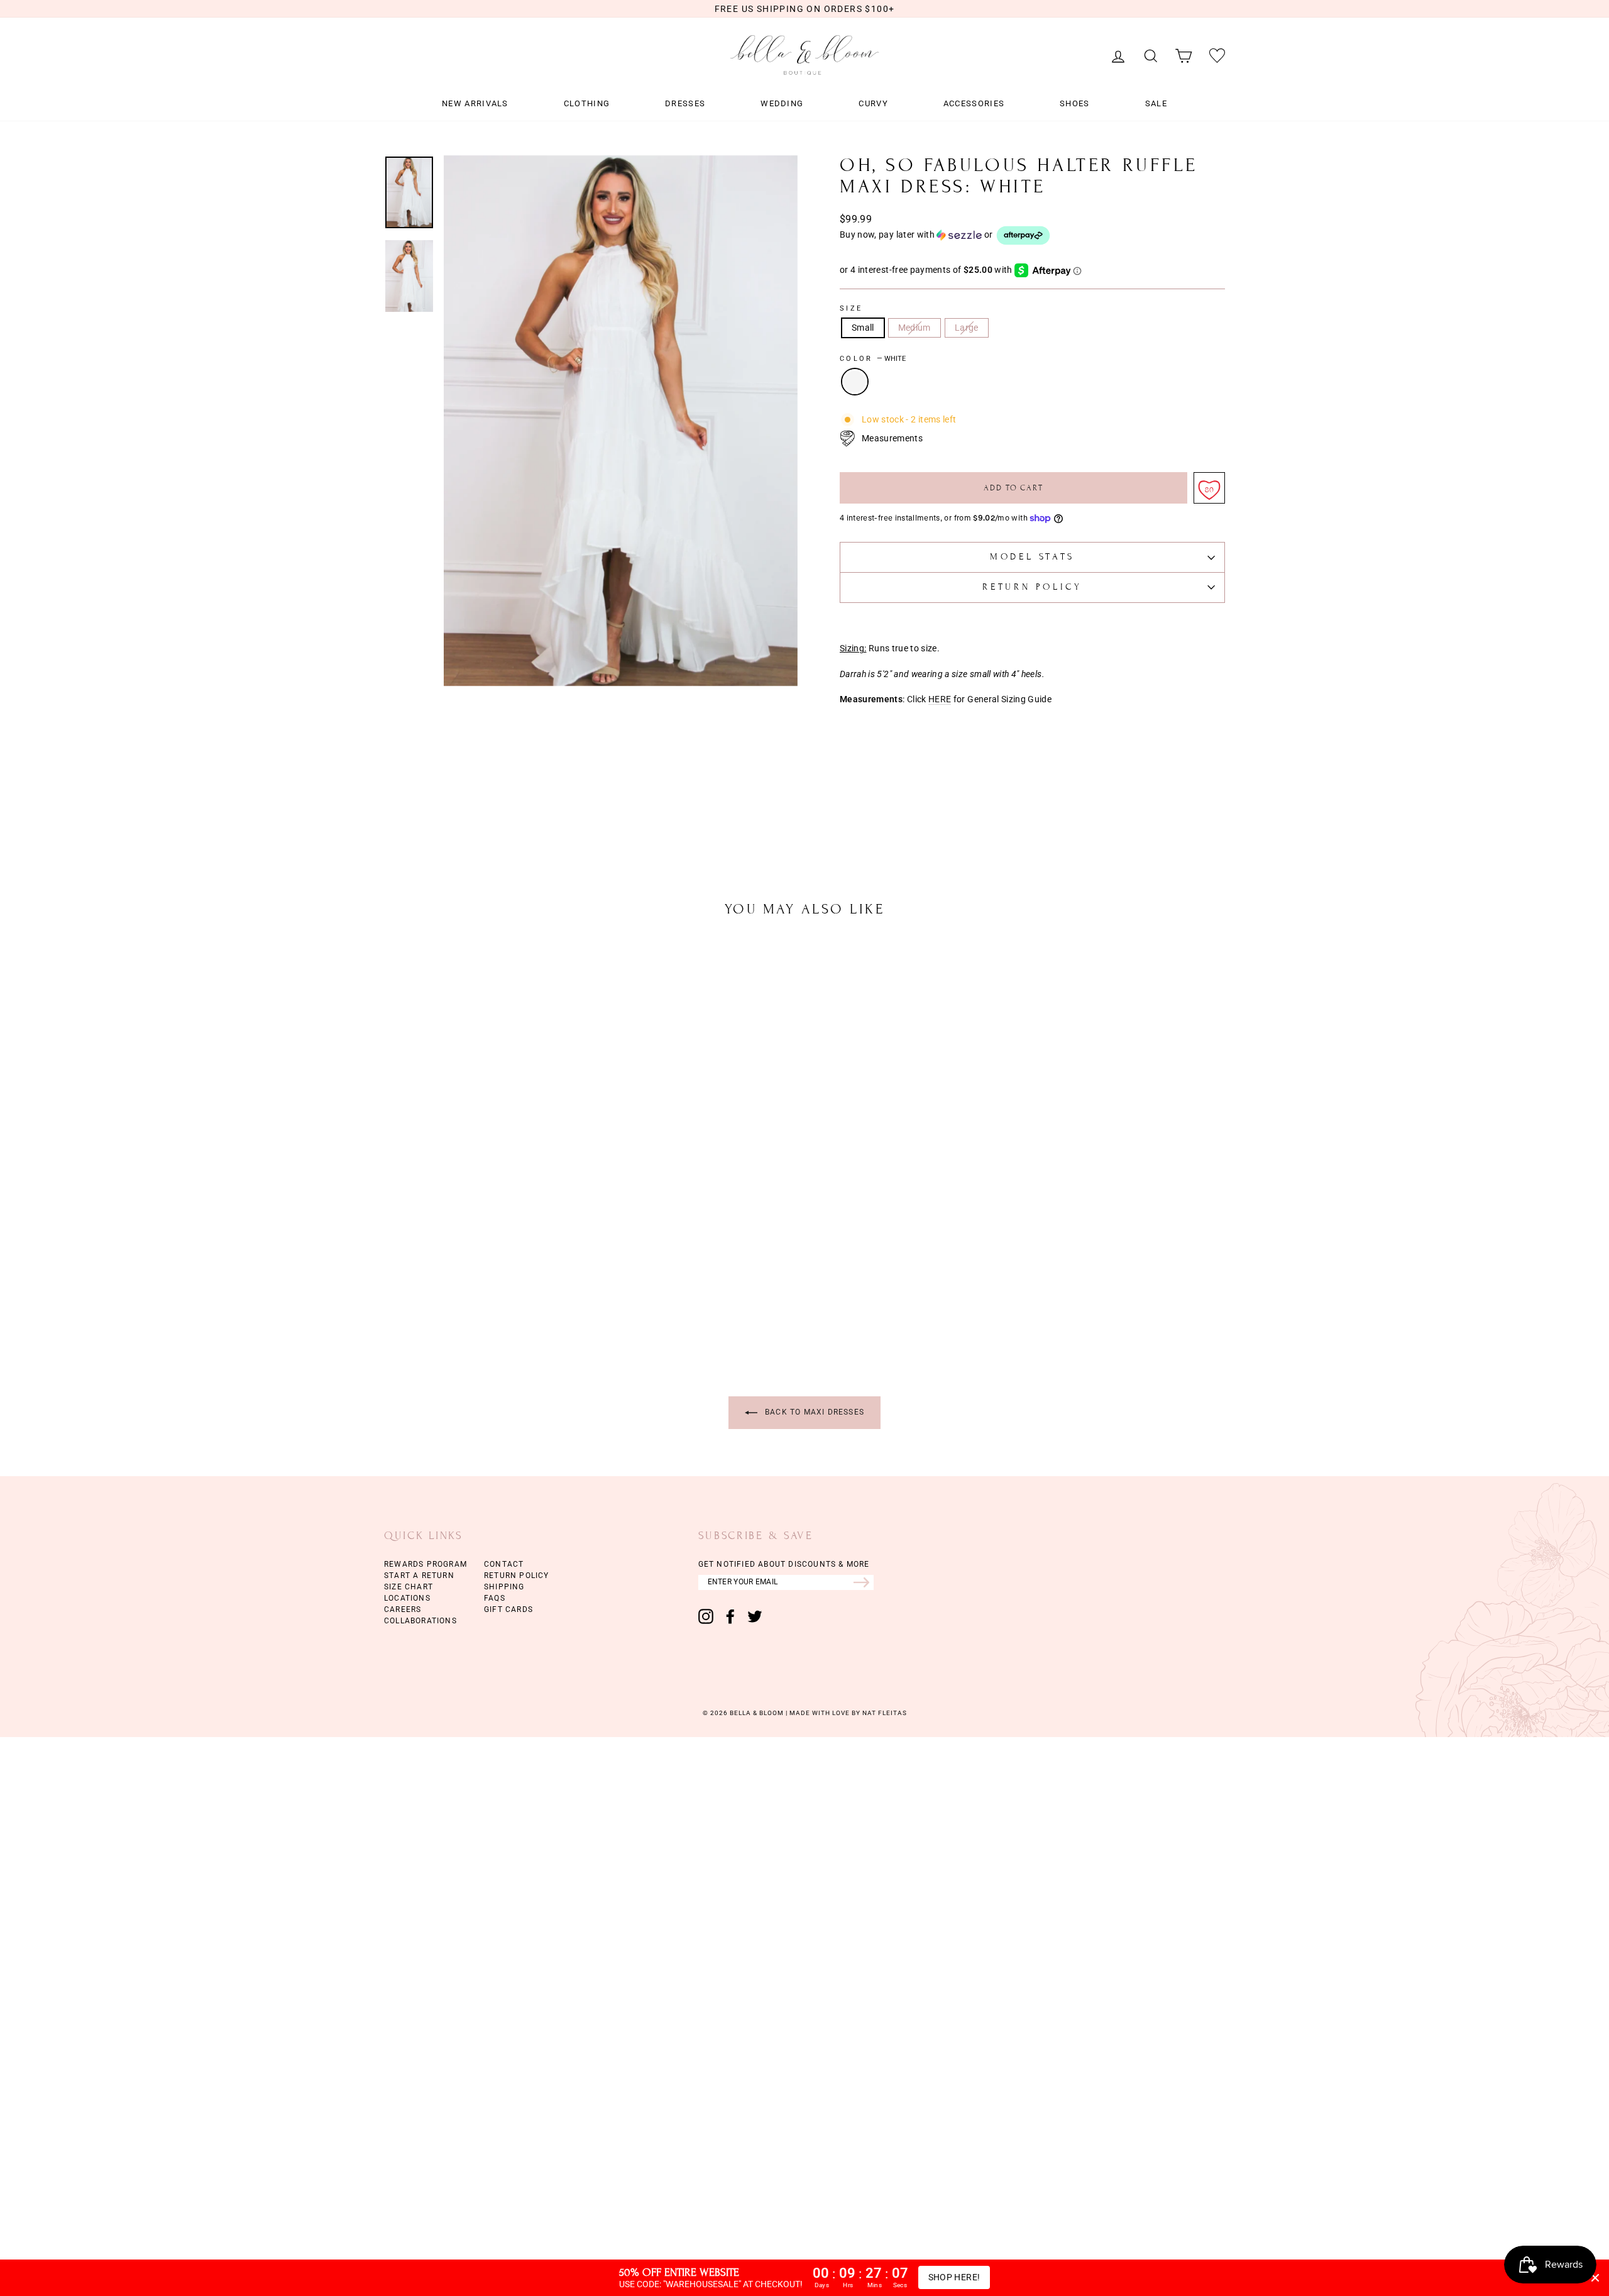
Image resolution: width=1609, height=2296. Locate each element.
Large (967, 328)
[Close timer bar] (1595, 2278)
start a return (419, 1576)
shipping (504, 1587)
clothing (587, 104)
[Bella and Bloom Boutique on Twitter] (755, 1616)
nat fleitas (884, 1713)
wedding (782, 104)
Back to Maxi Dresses (813, 1412)
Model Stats (1032, 557)
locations (407, 1598)
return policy (517, 1576)
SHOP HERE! (954, 2277)
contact (504, 1564)
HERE (940, 699)
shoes (1075, 104)
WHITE (855, 382)
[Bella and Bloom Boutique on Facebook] (730, 1616)
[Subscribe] (864, 1582)
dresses (685, 104)
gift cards (508, 1609)
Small (863, 328)
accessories (974, 104)
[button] (1032, 235)
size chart (409, 1587)
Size (851, 309)
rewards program (426, 1564)
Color (873, 359)
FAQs (495, 1598)
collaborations (420, 1621)
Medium (914, 328)
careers (403, 1609)
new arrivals (475, 104)
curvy (873, 104)
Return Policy (1032, 587)
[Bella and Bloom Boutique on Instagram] (706, 1616)
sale (1156, 104)
